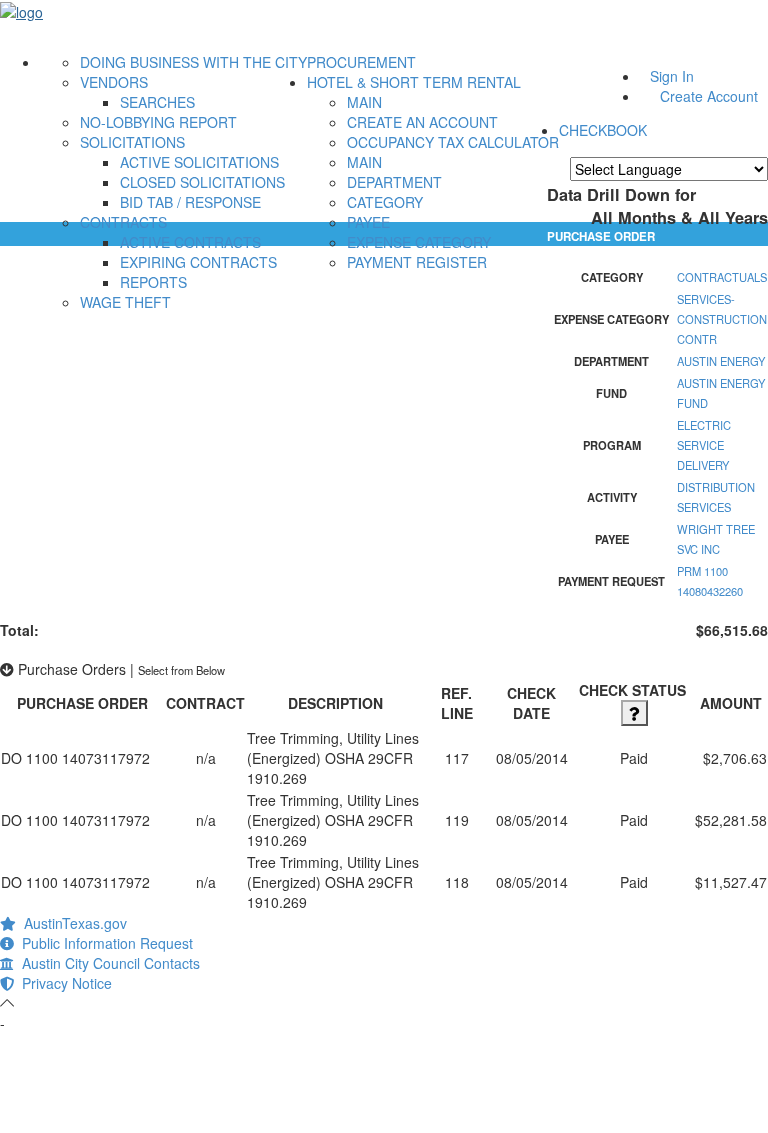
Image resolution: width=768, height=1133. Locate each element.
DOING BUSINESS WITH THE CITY (193, 62)
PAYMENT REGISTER (417, 262)
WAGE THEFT (125, 302)
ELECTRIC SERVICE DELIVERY (704, 445)
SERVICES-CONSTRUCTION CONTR (722, 319)
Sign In (672, 76)
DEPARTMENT (394, 182)
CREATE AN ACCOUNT (422, 122)
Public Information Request (103, 943)
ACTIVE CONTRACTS (190, 242)
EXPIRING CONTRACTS (198, 262)
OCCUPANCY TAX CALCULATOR (453, 142)
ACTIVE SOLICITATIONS (199, 162)
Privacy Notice (63, 983)
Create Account (709, 96)
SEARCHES (157, 102)
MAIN (364, 102)
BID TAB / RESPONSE (190, 202)
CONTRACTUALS (722, 277)
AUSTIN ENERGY (721, 361)
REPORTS (153, 282)
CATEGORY (385, 202)
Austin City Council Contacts (107, 963)
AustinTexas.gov (71, 923)
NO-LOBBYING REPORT (158, 122)
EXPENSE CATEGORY (419, 242)
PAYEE (368, 222)
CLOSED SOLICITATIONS (202, 182)
